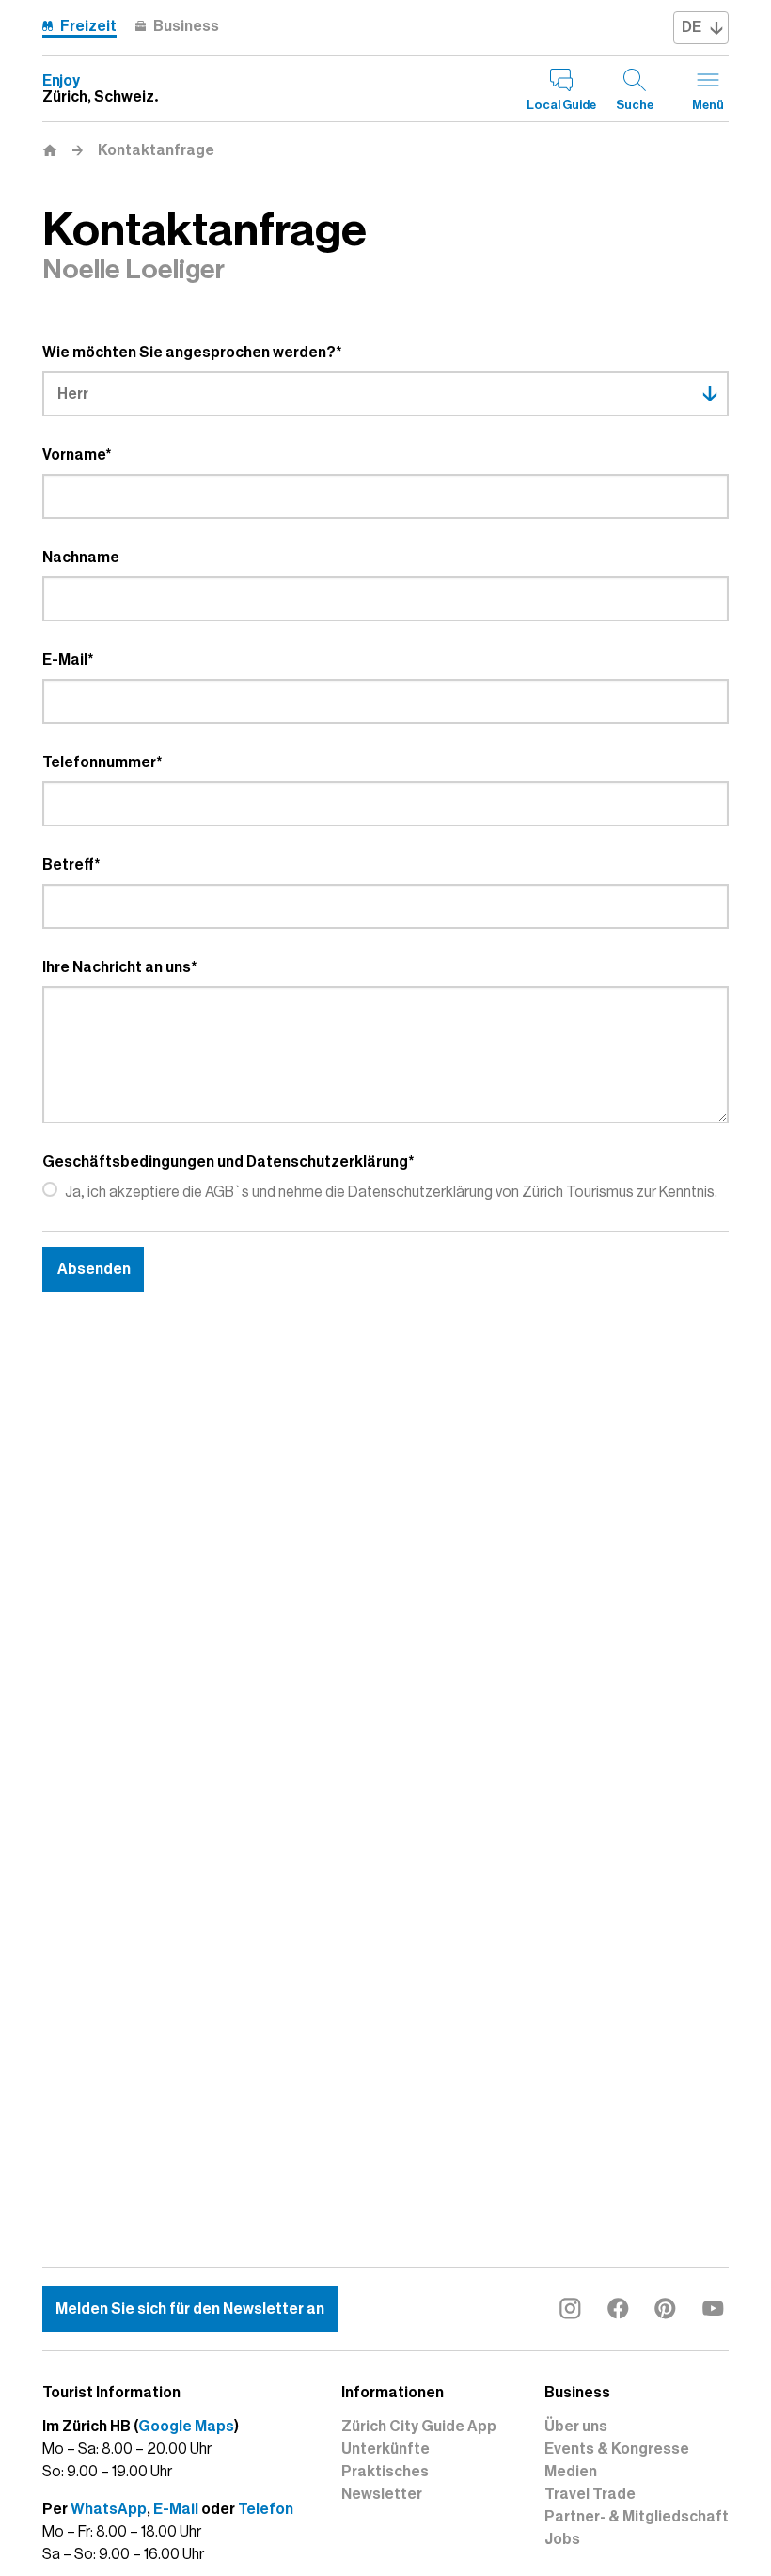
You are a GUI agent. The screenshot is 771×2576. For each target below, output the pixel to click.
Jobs (562, 2539)
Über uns (576, 2427)
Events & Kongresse (617, 2449)
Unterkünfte (385, 2449)
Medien (571, 2472)
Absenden (94, 1269)
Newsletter (382, 2494)
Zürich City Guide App (419, 2427)
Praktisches (385, 2472)
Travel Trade (590, 2494)
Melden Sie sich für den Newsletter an (190, 2309)
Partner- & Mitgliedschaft (637, 2517)
